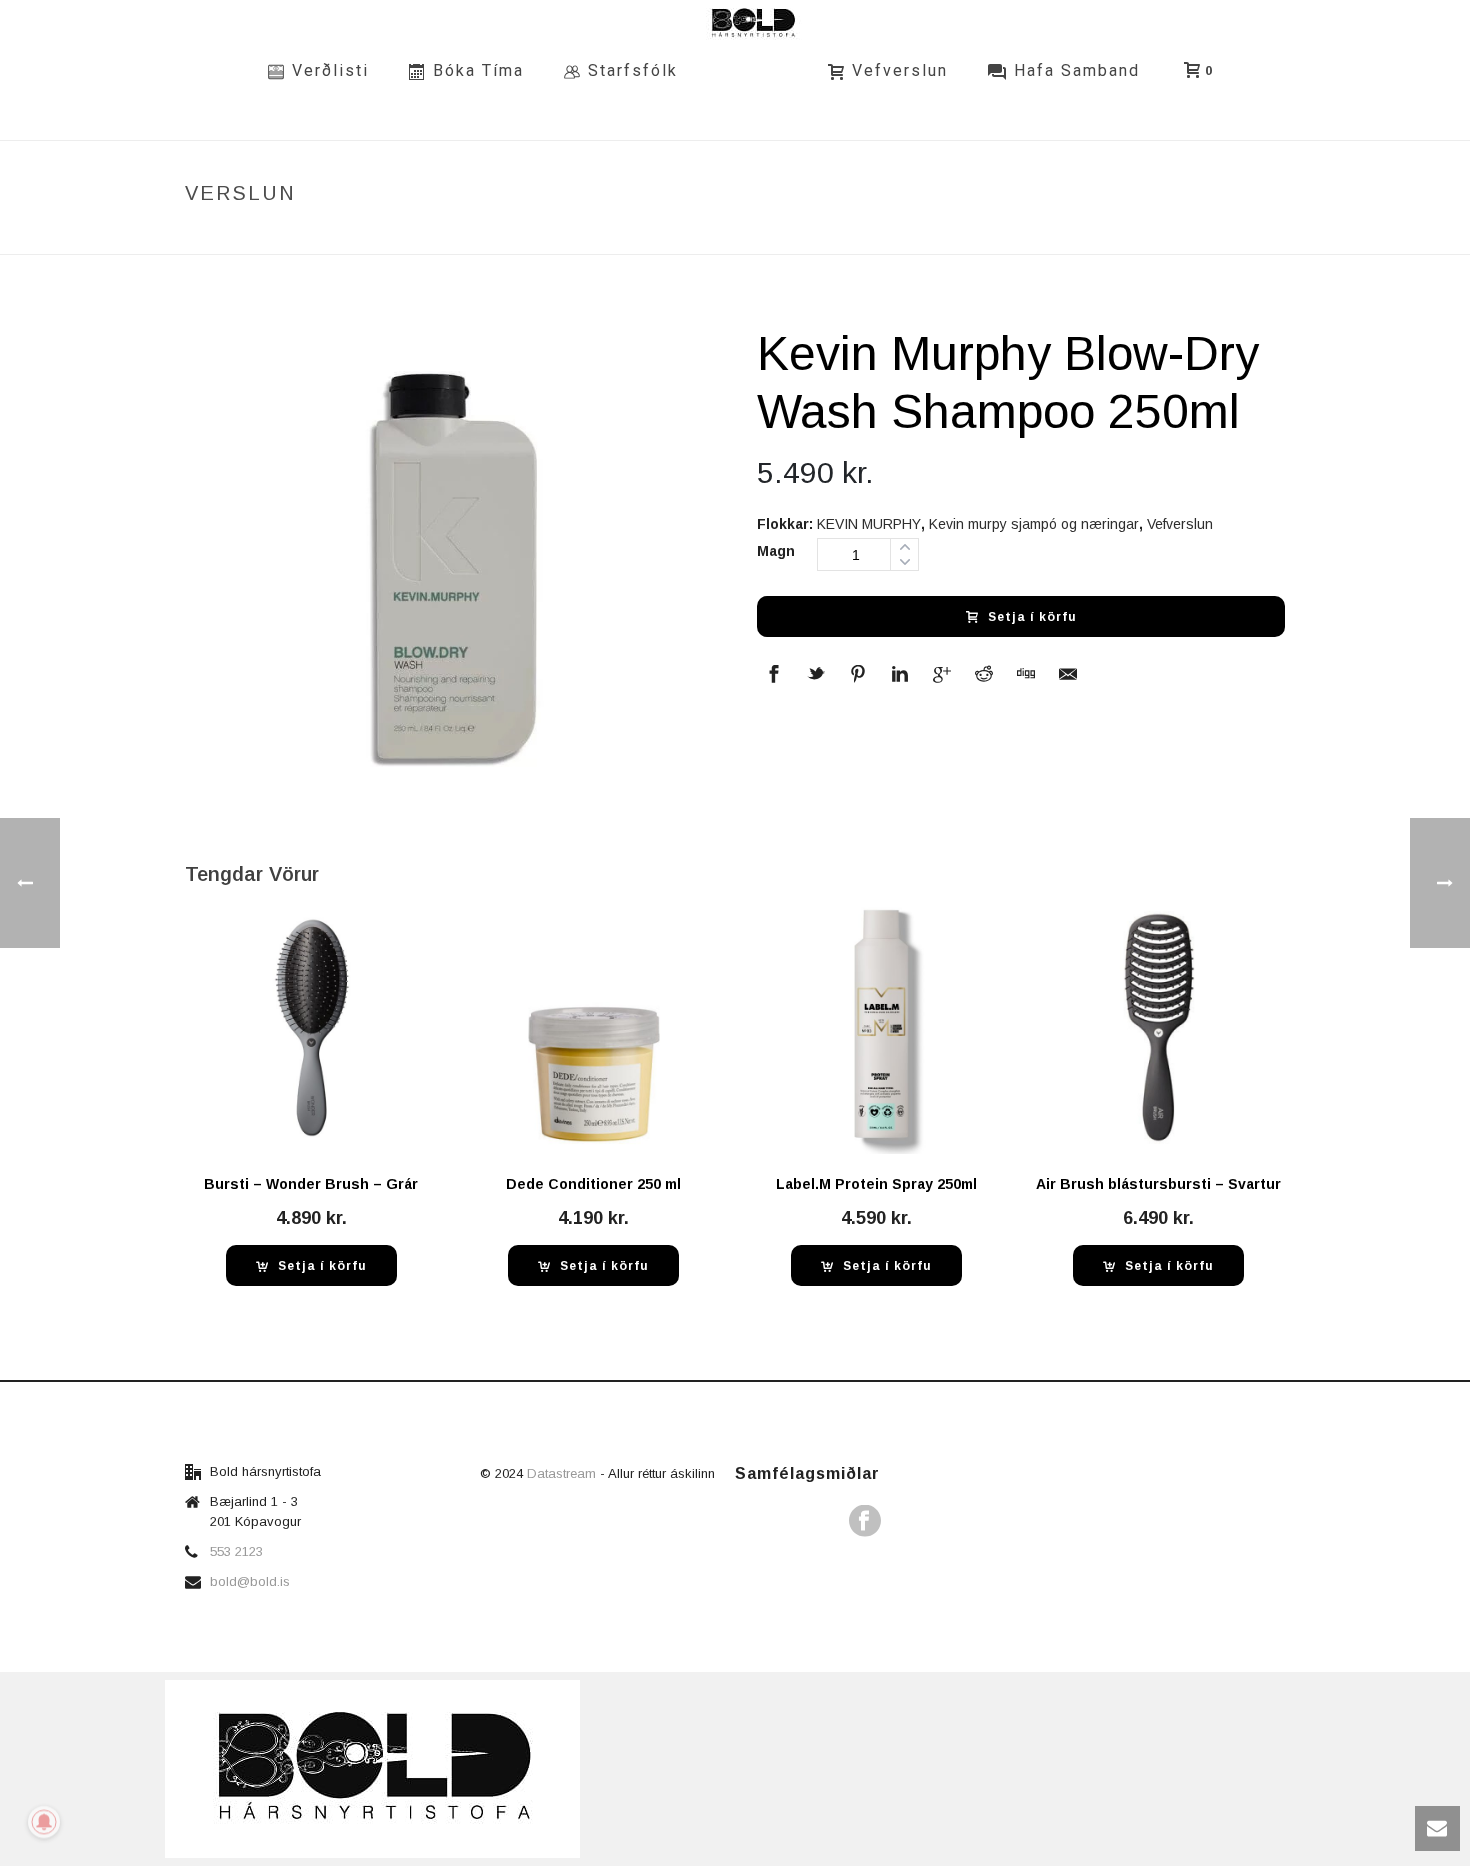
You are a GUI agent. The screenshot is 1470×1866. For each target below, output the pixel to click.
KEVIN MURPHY (869, 524)
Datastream (563, 1473)
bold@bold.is (250, 1581)
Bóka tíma (478, 70)
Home (858, 235)
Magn (776, 551)
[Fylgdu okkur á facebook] (865, 1522)
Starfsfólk (633, 70)
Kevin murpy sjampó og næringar (1034, 524)
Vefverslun (900, 70)
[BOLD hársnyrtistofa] (753, 70)
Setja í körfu (1032, 617)
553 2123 (236, 1551)
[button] (311, 1265)
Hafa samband (1077, 70)
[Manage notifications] (44, 1822)
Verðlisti (330, 70)
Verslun (920, 235)
